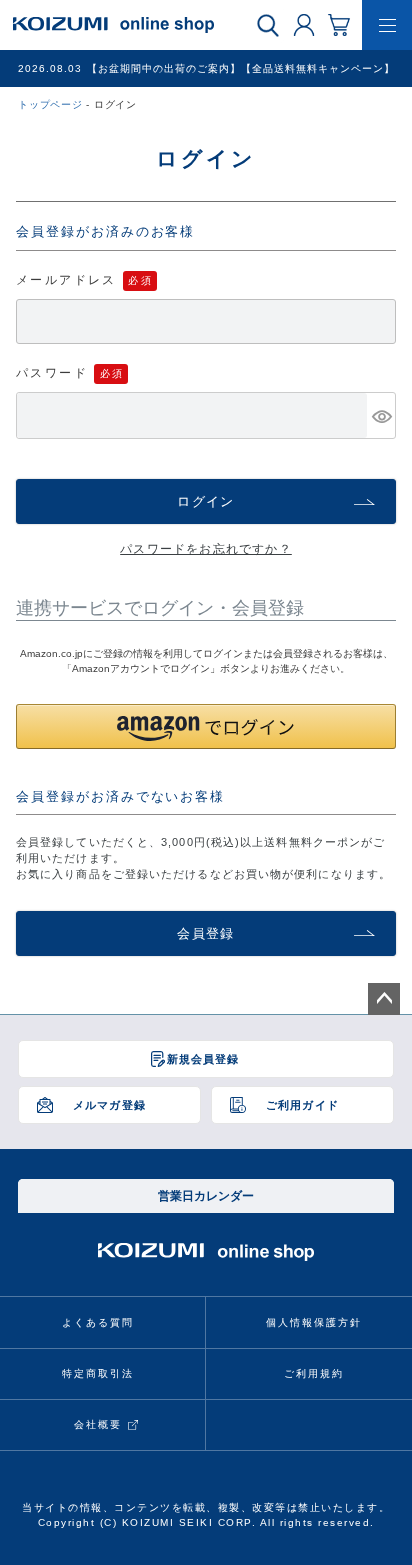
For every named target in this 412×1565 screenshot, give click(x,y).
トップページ (50, 104)
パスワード (52, 373)
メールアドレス (66, 280)
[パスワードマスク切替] (381, 415)
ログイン (304, 24)
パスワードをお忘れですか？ (206, 549)
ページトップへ (384, 999)
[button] (206, 726)
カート (339, 24)
